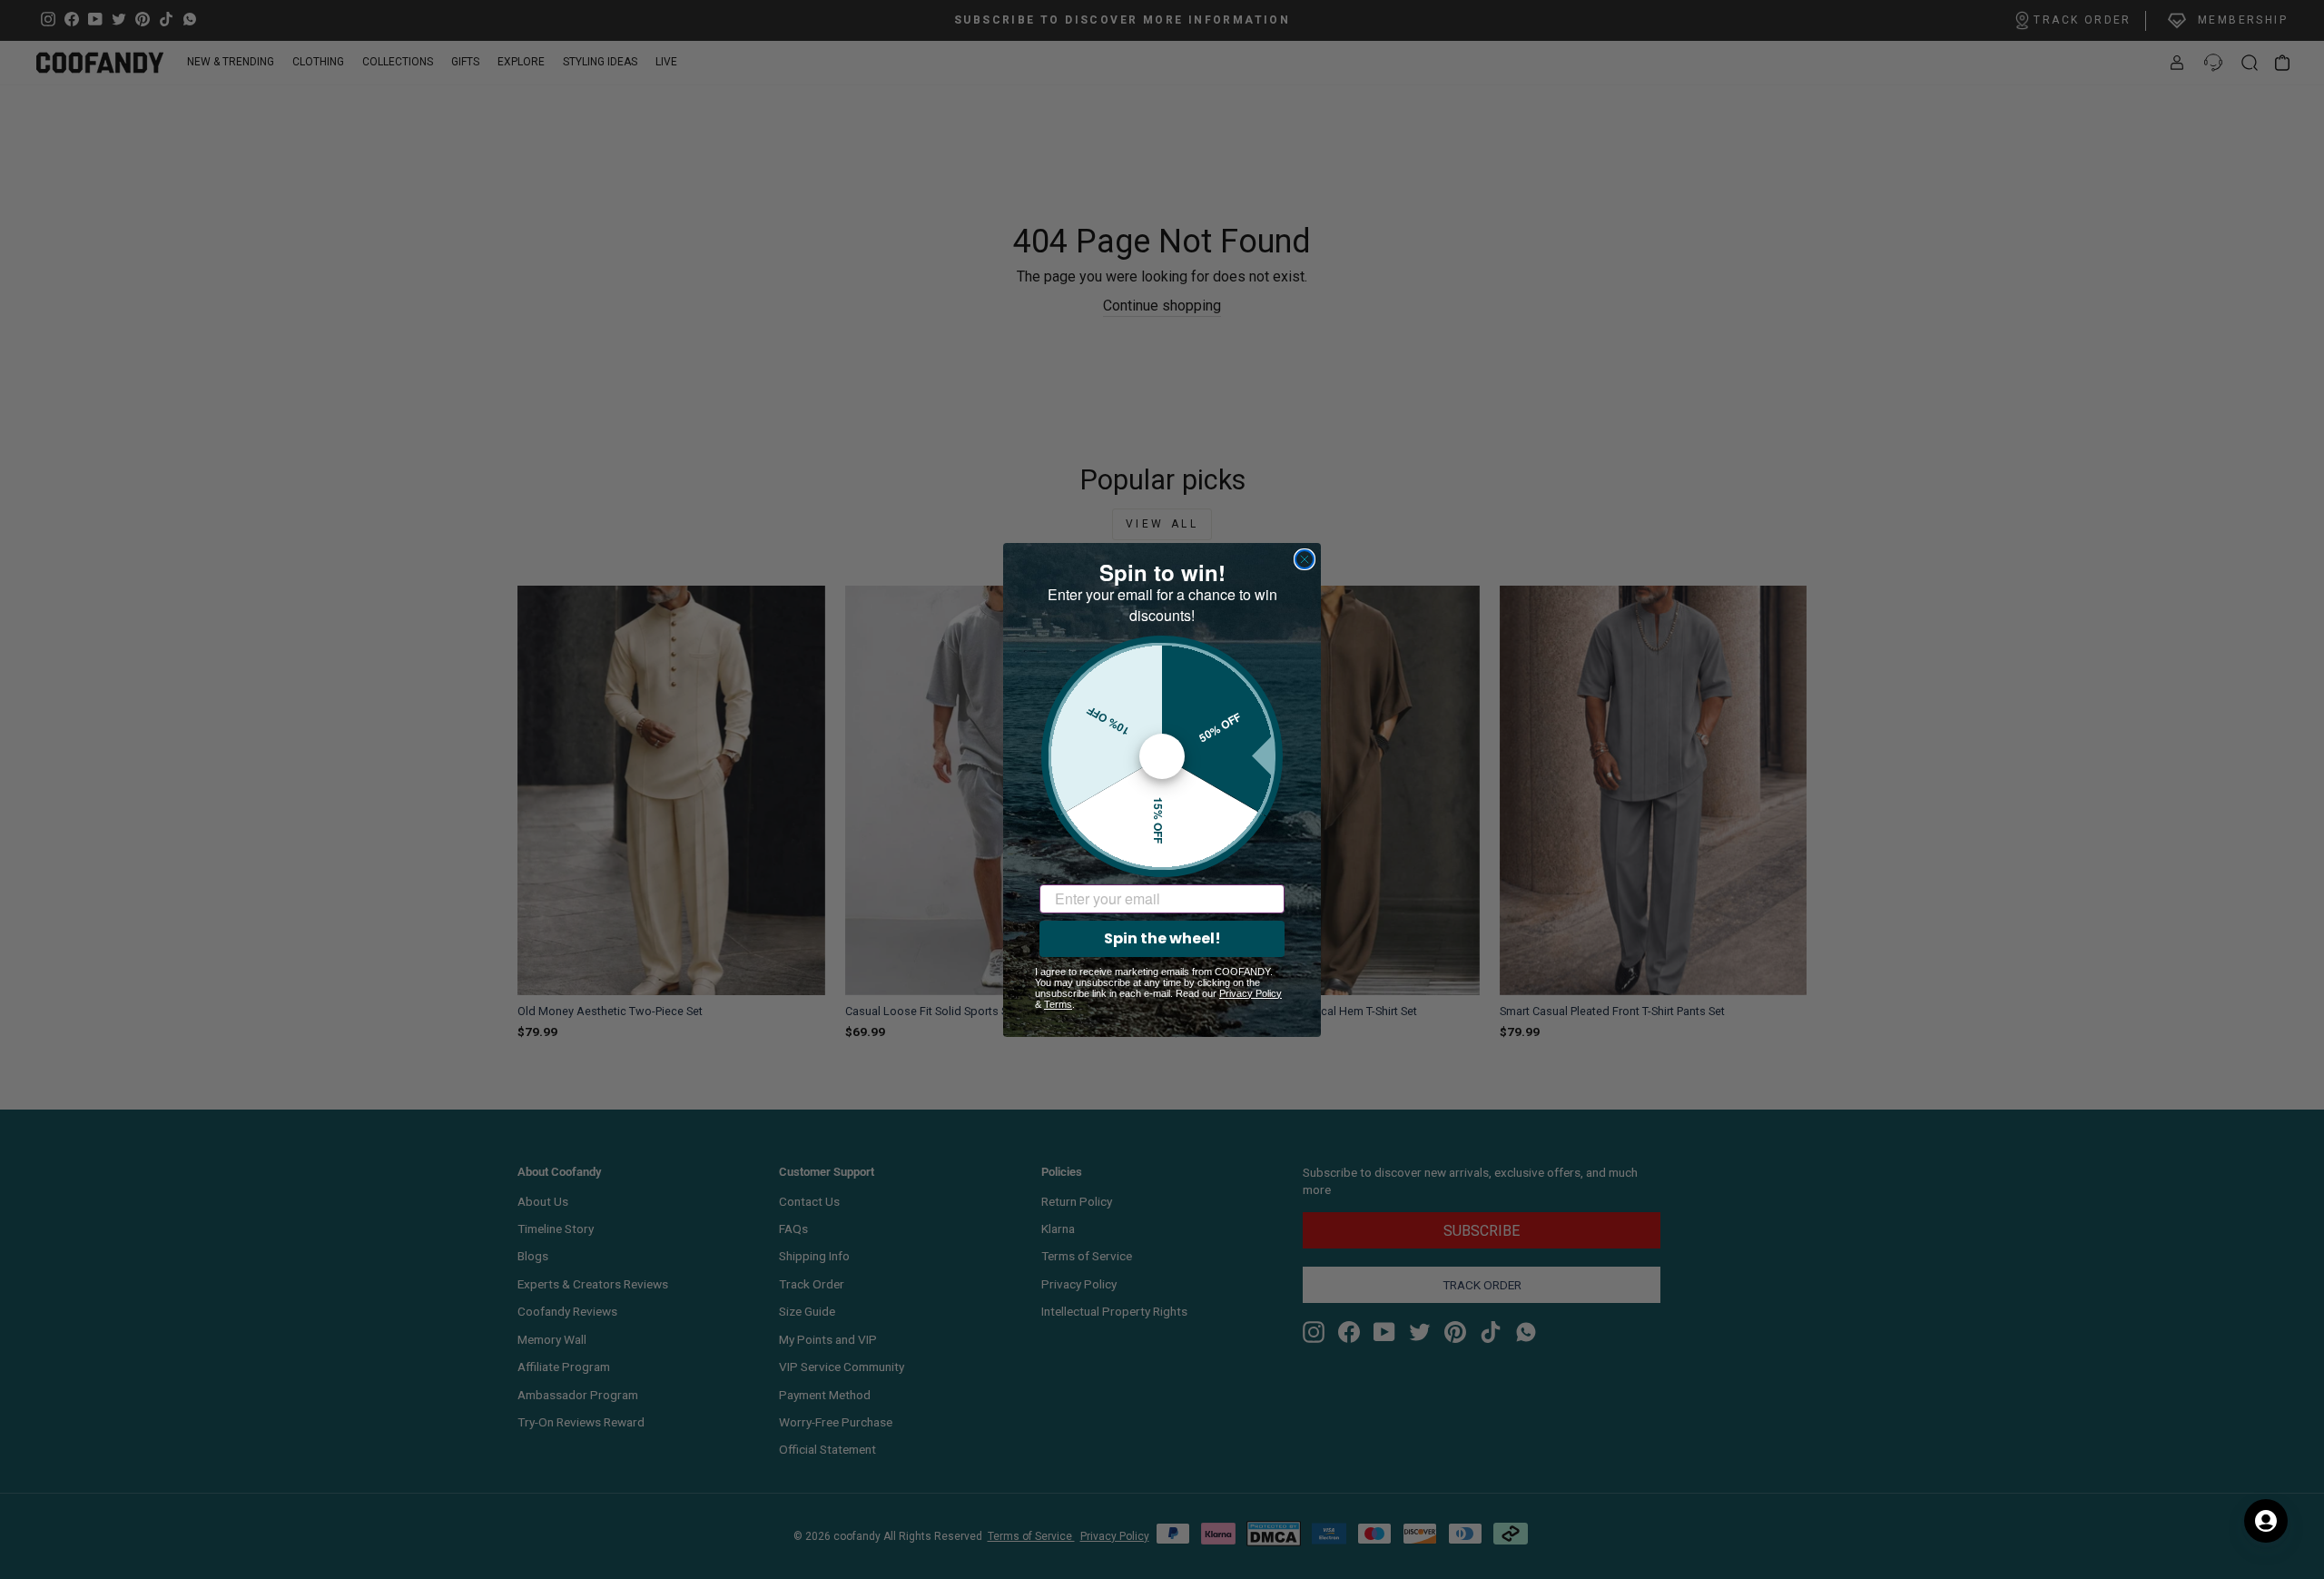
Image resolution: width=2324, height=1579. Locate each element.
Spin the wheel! (1162, 938)
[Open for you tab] (2266, 1521)
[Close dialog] (1305, 559)
